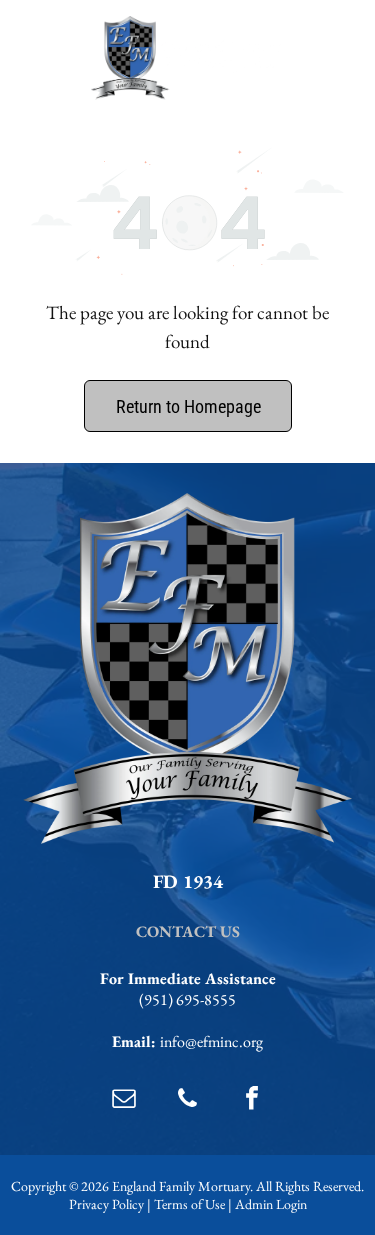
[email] (124, 1100)
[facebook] (252, 1100)
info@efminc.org (211, 1041)
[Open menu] (331, 58)
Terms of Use (189, 1204)
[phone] (188, 1100)
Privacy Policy (106, 1204)
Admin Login (271, 1204)
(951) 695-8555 (187, 999)
